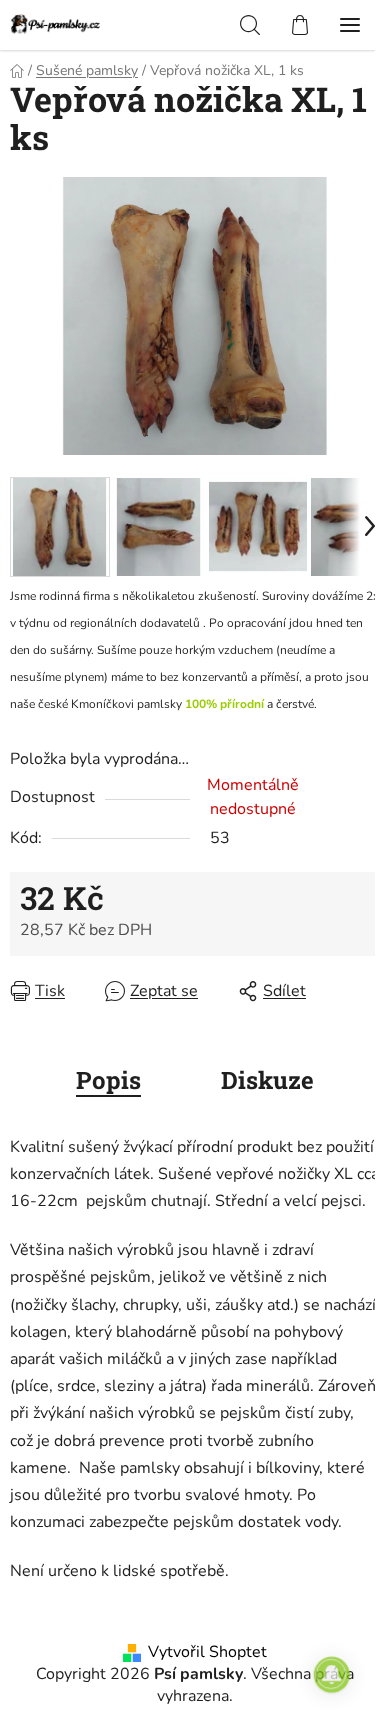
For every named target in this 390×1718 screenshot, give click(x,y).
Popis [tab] (108, 1080)
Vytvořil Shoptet (207, 1652)
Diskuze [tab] (267, 1080)
